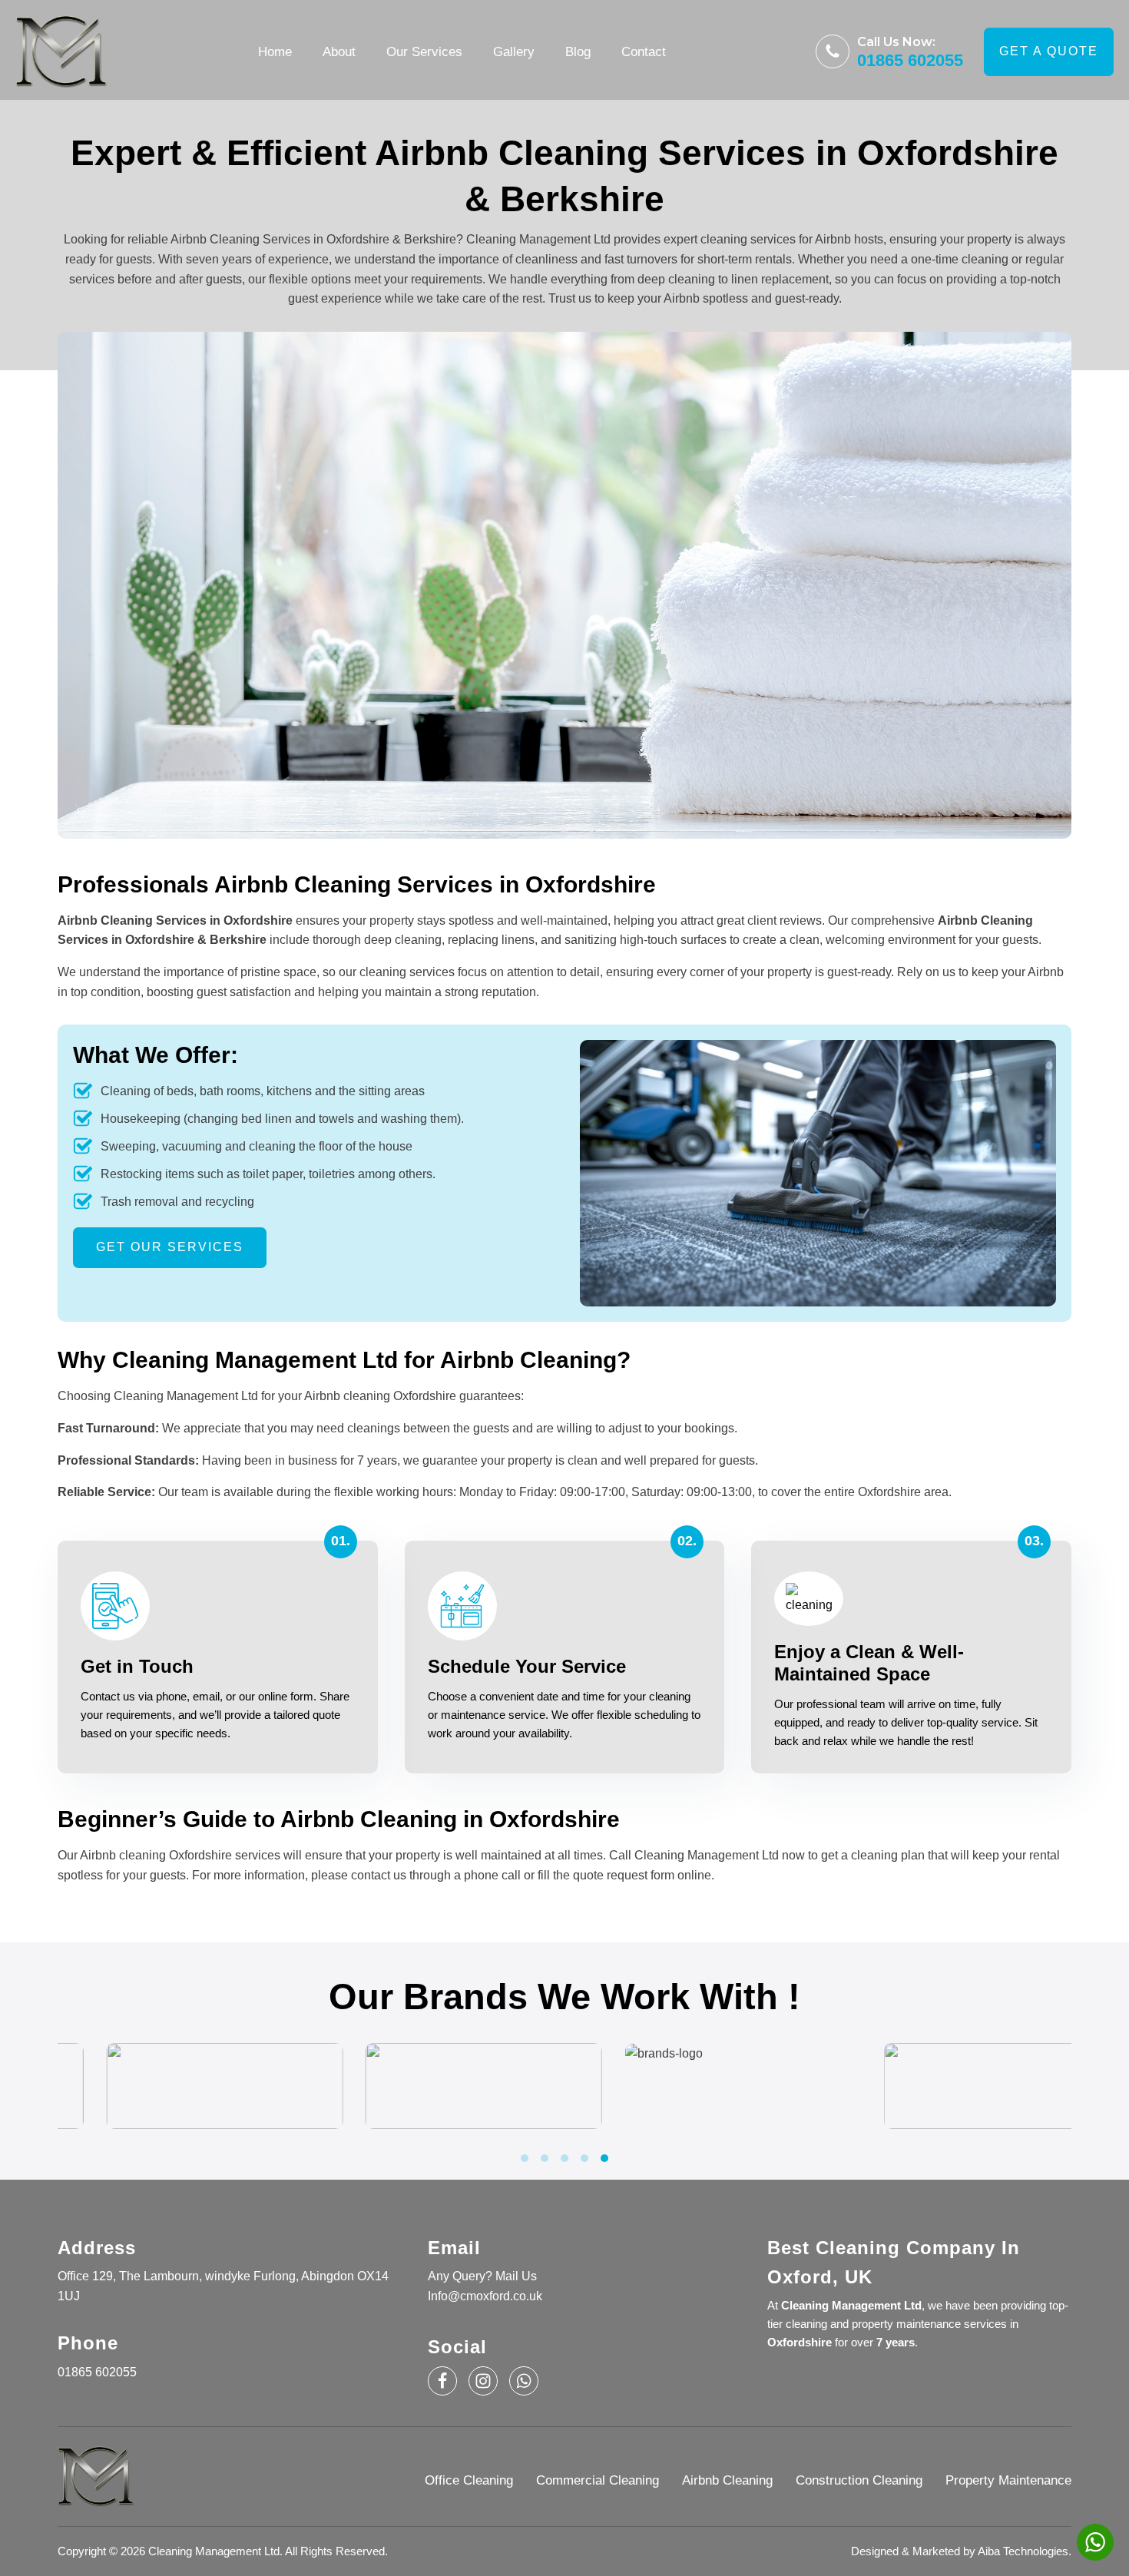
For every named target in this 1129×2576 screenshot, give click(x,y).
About (339, 52)
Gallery (514, 52)
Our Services (424, 52)
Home (275, 52)
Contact (644, 52)
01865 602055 (910, 61)
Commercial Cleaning (598, 2480)
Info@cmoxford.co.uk (485, 2296)
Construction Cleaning (859, 2480)
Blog (578, 52)
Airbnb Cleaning (727, 2480)
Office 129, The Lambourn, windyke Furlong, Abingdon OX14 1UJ (223, 2286)
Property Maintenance (1008, 2480)
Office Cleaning (469, 2480)
